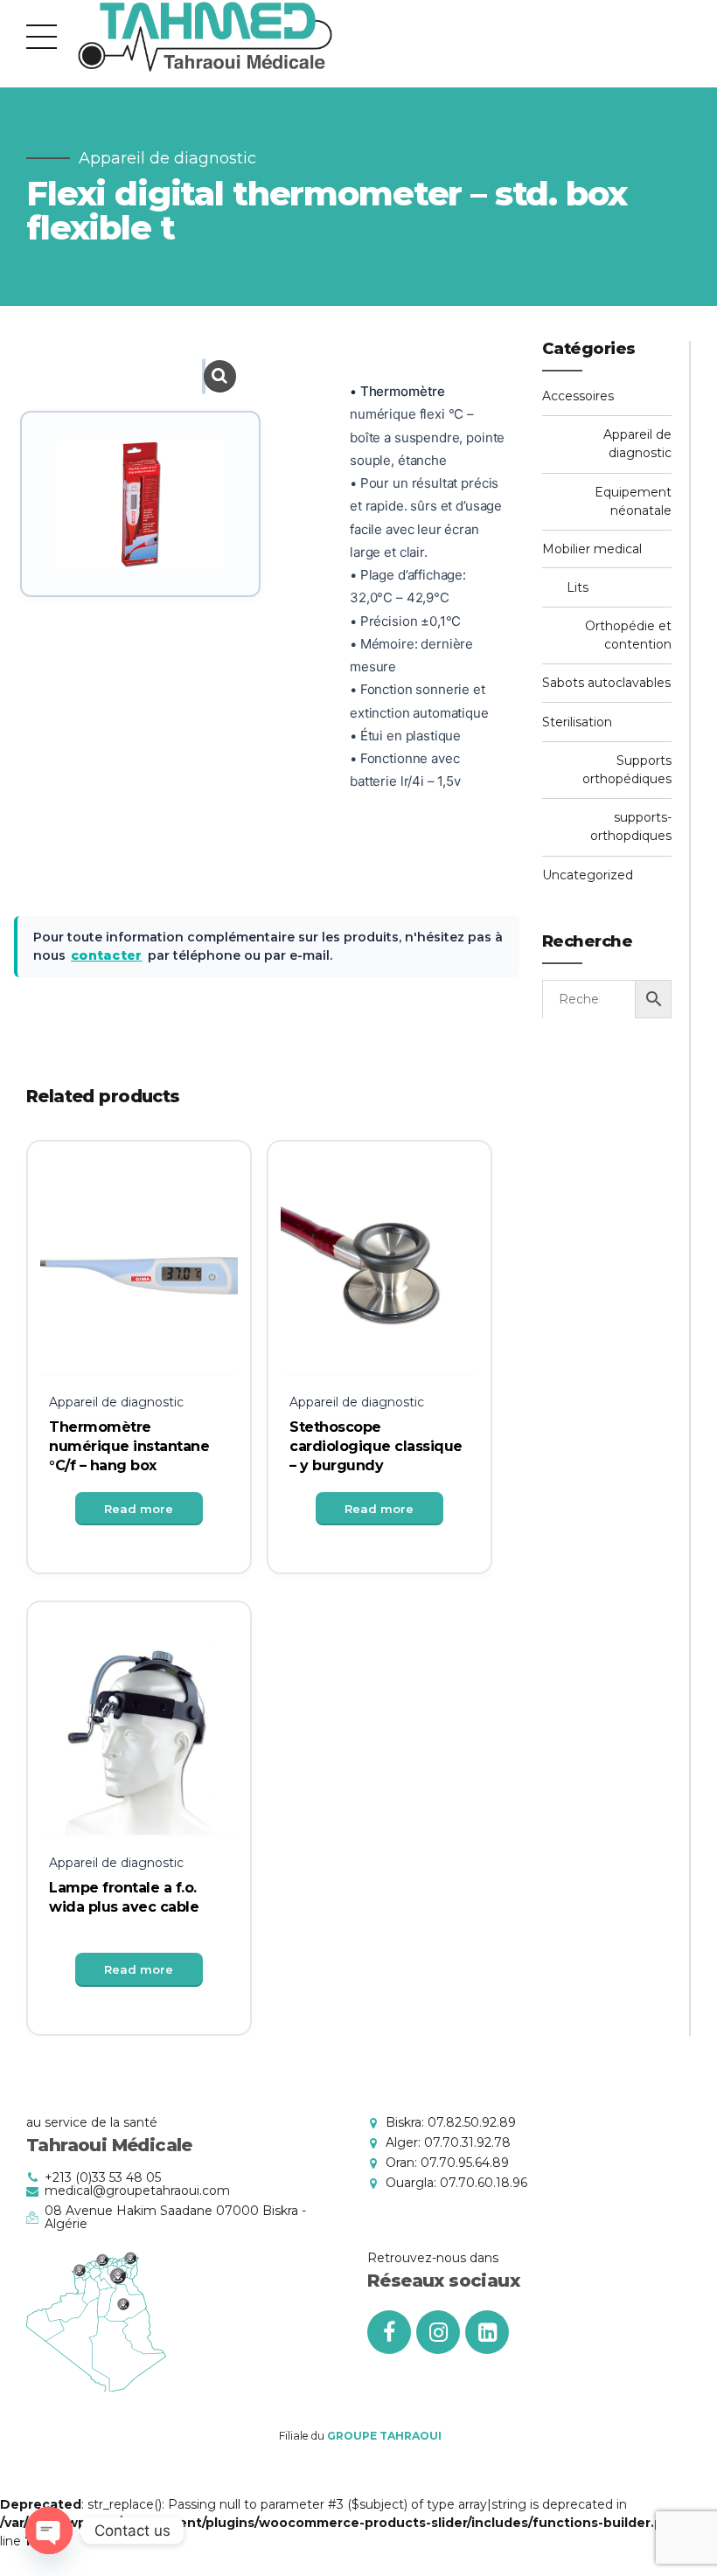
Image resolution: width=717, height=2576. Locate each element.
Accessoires (578, 396)
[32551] (379, 1276)
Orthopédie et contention (628, 635)
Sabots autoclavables (606, 683)
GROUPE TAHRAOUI (384, 2436)
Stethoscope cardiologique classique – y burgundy (376, 1447)
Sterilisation (577, 722)
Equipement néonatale (633, 501)
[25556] (139, 1276)
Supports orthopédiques (627, 770)
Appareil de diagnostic (167, 158)
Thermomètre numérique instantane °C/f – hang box (129, 1447)
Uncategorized (588, 875)
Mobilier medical (592, 549)
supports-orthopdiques (631, 826)
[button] (204, 376)
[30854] (139, 1736)
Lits (578, 587)
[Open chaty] (49, 2531)
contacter (107, 955)
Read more (139, 1509)
